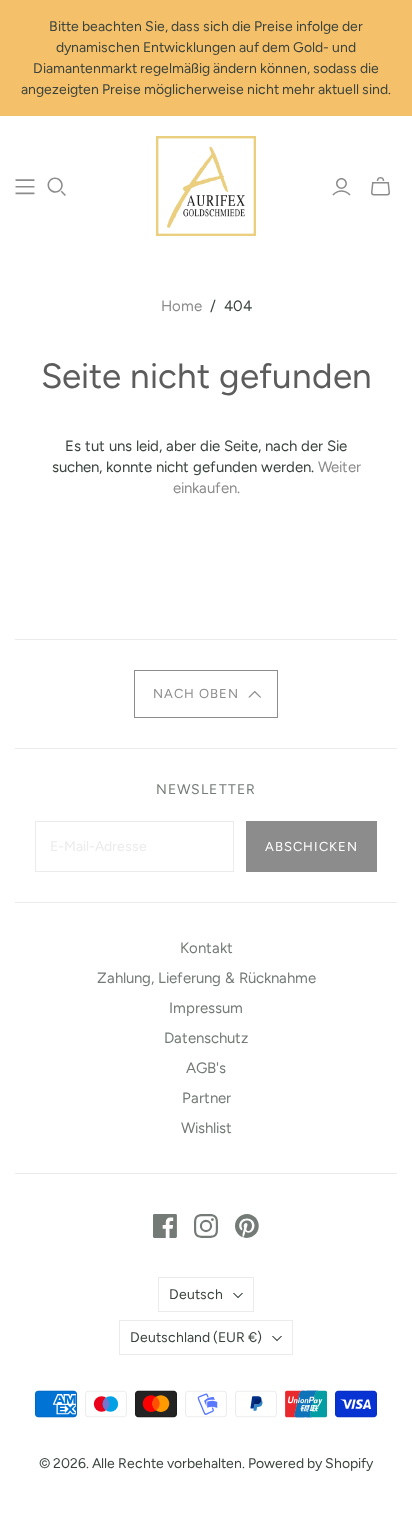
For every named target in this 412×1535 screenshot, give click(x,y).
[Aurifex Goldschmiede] (206, 184)
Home (181, 306)
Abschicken (311, 846)
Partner (206, 1098)
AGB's (206, 1068)
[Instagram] (206, 1226)
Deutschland (196, 1337)
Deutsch (196, 1294)
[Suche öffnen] (57, 187)
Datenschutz (206, 1038)
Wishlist (206, 1128)
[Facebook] (165, 1226)
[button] (206, 694)
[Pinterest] (247, 1226)
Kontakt (206, 948)
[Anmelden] (341, 187)
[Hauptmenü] (25, 187)
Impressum (206, 1008)
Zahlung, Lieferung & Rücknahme (206, 978)
